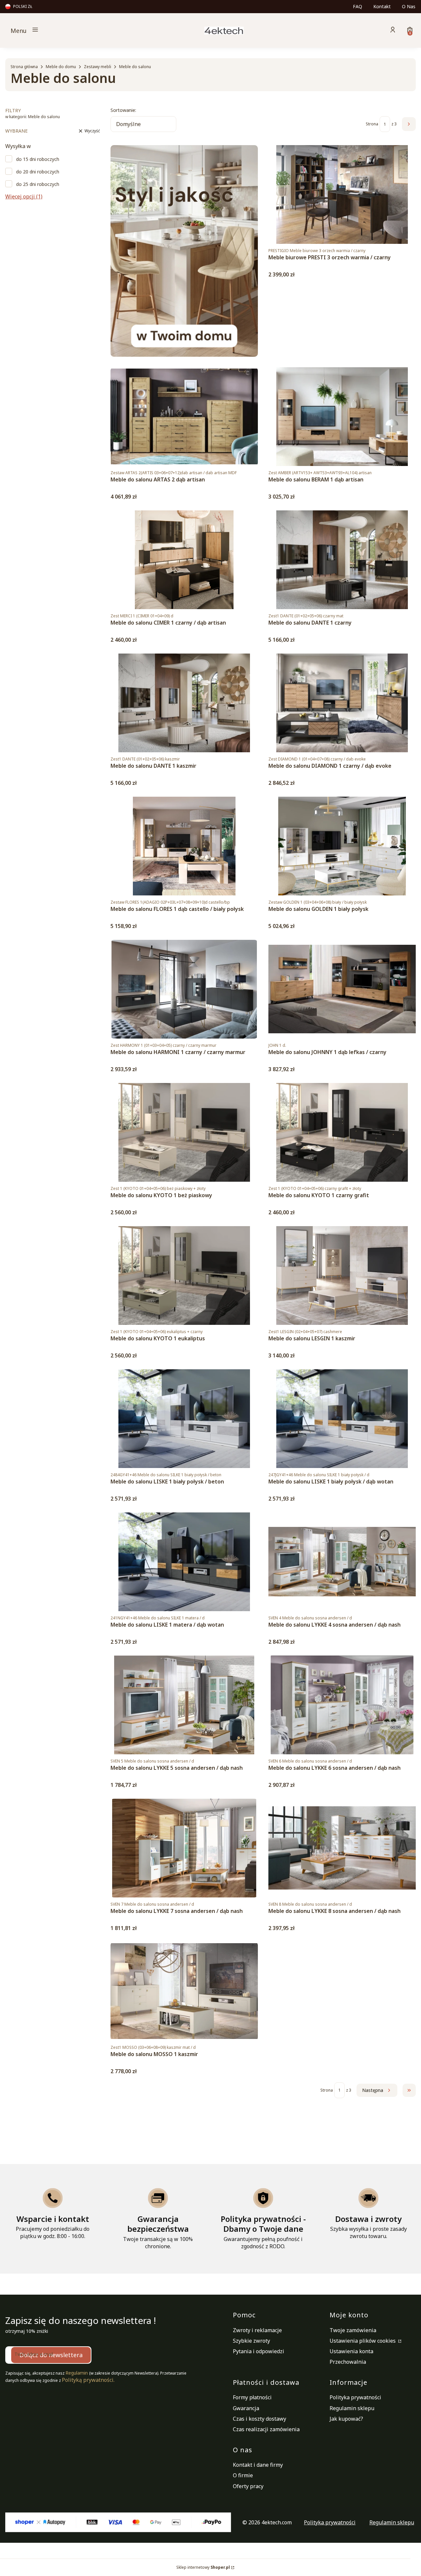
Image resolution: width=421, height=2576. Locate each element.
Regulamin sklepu (352, 2408)
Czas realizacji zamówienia (266, 2429)
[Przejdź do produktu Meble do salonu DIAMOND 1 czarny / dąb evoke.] (342, 703)
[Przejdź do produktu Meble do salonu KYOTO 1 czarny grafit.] (342, 1132)
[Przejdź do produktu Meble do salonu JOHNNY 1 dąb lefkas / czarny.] (342, 989)
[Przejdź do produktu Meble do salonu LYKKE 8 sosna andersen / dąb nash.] (342, 1848)
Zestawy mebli (98, 67)
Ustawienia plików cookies (363, 2341)
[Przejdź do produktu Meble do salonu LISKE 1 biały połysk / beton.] (184, 1419)
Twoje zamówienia (353, 2330)
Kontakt (382, 6)
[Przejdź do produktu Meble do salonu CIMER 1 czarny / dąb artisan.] (184, 560)
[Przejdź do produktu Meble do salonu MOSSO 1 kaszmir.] (184, 1991)
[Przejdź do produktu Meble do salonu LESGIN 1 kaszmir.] (342, 1275)
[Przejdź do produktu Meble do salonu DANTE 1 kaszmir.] (184, 703)
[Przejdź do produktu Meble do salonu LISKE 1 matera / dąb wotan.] (184, 1562)
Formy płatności (252, 2397)
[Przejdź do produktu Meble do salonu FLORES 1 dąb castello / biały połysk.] (184, 846)
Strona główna (24, 67)
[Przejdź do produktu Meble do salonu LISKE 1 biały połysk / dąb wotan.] (342, 1419)
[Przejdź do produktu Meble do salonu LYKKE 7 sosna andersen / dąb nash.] (184, 1848)
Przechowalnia (348, 2362)
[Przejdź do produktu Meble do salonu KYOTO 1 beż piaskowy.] (184, 1132)
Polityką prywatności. (88, 2380)
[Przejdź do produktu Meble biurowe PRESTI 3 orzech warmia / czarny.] (342, 194)
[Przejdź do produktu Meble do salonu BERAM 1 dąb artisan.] (342, 417)
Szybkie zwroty (251, 2341)
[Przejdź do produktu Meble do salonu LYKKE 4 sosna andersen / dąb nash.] (342, 1562)
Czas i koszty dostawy (260, 2419)
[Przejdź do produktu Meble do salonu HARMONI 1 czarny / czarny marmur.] (184, 989)
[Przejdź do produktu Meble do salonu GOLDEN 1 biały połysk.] (342, 846)
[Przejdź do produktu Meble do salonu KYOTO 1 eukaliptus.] (184, 1275)
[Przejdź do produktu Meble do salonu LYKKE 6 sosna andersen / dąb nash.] (342, 1705)
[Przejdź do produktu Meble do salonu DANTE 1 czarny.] (342, 560)
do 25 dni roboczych (38, 184)
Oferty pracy (248, 2486)
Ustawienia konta (351, 2351)
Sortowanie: (123, 110)
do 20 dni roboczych (38, 172)
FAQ (358, 6)
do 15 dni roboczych (38, 159)
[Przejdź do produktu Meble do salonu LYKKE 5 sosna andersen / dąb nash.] (184, 1705)
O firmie (243, 2475)
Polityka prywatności (355, 2397)
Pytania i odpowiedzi (259, 2351)
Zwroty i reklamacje (257, 2330)
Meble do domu (61, 67)
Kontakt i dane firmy (258, 2465)
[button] (81, 30)
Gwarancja (246, 2408)
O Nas (409, 6)
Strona (372, 124)
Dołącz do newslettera (51, 2355)
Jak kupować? (346, 2419)
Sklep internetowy (203, 2567)
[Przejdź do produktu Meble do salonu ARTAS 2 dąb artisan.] (184, 417)
